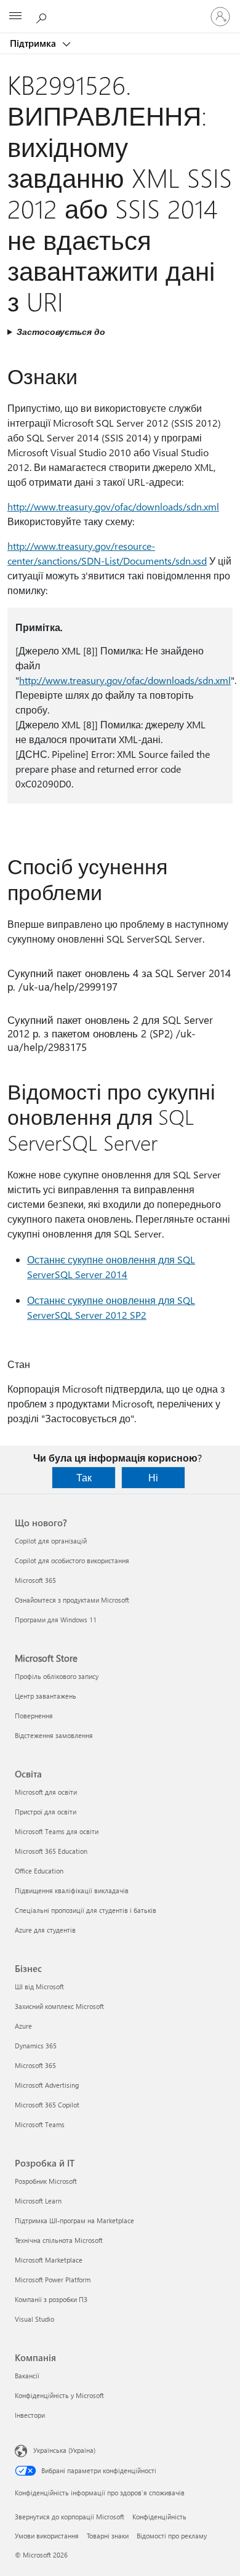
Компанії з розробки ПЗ (51, 2299)
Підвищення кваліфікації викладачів (72, 1890)
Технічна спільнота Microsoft (59, 2240)
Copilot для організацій (51, 1541)
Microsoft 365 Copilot (47, 2105)
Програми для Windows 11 (56, 1620)
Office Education (39, 1871)
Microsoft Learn (38, 2201)
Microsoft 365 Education (51, 1851)
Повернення (34, 1716)
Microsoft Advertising (47, 2085)
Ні (153, 1477)
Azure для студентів (45, 1930)
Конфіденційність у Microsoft (59, 2395)
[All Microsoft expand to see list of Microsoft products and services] (15, 17)
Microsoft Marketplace (49, 2260)
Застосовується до (61, 332)
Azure (23, 2026)
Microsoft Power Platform (53, 2280)
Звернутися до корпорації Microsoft (70, 2517)
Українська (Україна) (64, 2450)
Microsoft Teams (40, 2124)
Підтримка (34, 43)
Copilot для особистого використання (72, 1560)
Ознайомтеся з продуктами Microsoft (72, 1600)
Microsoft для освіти (46, 1792)
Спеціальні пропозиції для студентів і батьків (86, 1910)
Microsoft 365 (35, 1580)
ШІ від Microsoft (39, 1986)
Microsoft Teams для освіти (57, 1831)
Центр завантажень (46, 1696)
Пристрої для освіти (46, 1812)
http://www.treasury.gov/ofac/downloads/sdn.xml (113, 506)
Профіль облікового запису (57, 1676)
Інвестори (30, 2415)
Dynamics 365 (36, 2046)
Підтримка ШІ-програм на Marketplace (74, 2220)
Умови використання (47, 2536)
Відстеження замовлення (54, 1735)
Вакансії (27, 2376)
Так (84, 1477)
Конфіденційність (159, 2517)
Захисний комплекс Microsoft (59, 2006)
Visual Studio (34, 2319)
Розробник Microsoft (46, 2181)
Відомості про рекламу (172, 2536)
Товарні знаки (108, 2536)
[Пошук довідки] (43, 16)
